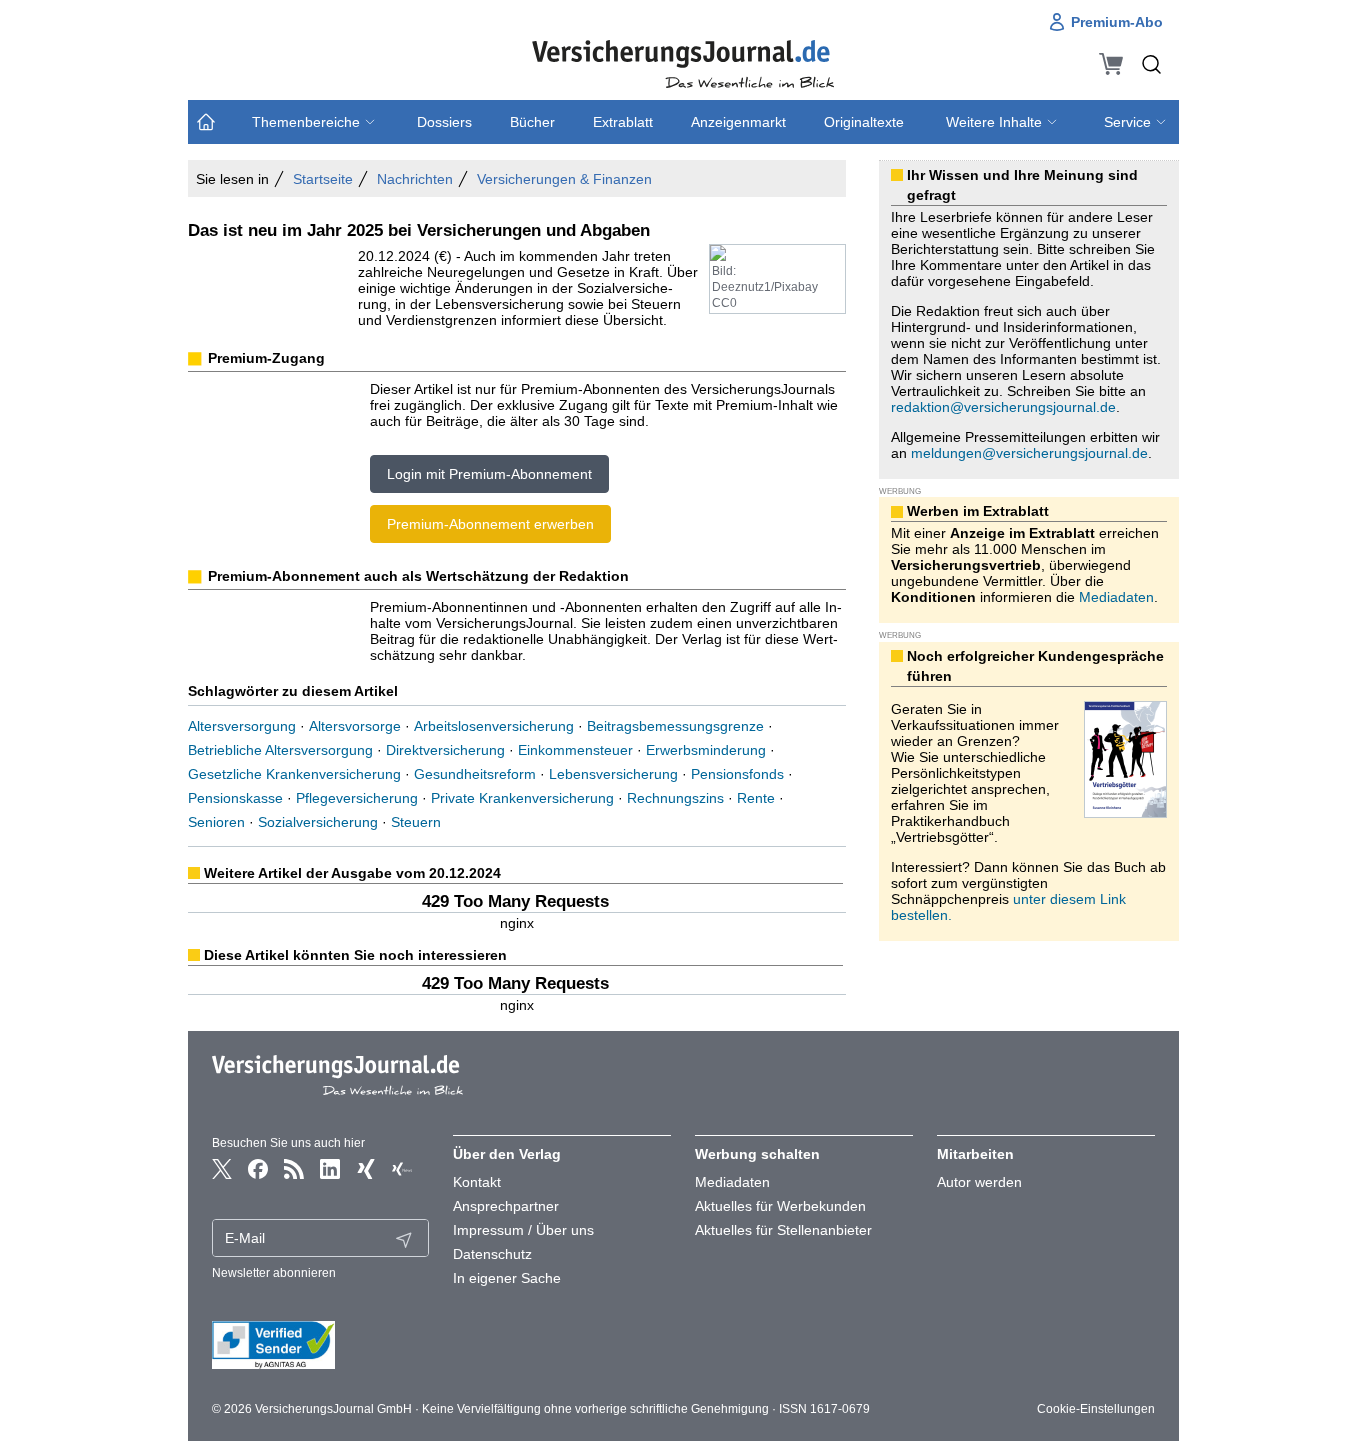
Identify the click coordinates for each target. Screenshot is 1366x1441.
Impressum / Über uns (523, 1230)
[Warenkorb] (1111, 64)
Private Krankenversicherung (522, 798)
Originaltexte (864, 122)
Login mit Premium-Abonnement (489, 474)
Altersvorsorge (355, 726)
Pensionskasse (235, 798)
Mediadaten (1116, 597)
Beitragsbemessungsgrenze (675, 726)
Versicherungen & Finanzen (564, 179)
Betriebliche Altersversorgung (280, 750)
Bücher (532, 122)
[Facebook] (258, 1169)
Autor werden (979, 1182)
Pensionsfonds (737, 774)
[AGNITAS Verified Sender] (321, 1345)
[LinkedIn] (330, 1169)
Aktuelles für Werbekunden (780, 1206)
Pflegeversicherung (357, 798)
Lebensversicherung (613, 774)
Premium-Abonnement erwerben (490, 524)
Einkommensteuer (575, 750)
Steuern (416, 822)
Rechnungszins (675, 798)
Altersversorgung (242, 726)
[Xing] (366, 1169)
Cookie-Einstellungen (1096, 1409)
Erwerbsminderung (706, 750)
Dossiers (444, 122)
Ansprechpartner (506, 1206)
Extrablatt (623, 122)
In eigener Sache (507, 1278)
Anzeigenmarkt (738, 122)
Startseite (323, 179)
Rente (756, 798)
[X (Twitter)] (222, 1169)
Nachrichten (415, 179)
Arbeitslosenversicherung (494, 726)
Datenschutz (492, 1254)
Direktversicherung (445, 750)
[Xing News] (402, 1169)
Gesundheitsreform (475, 774)
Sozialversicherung (318, 822)
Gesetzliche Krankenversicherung (294, 774)
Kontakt (477, 1182)
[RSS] (294, 1169)
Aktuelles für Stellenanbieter (783, 1230)
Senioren (216, 822)
